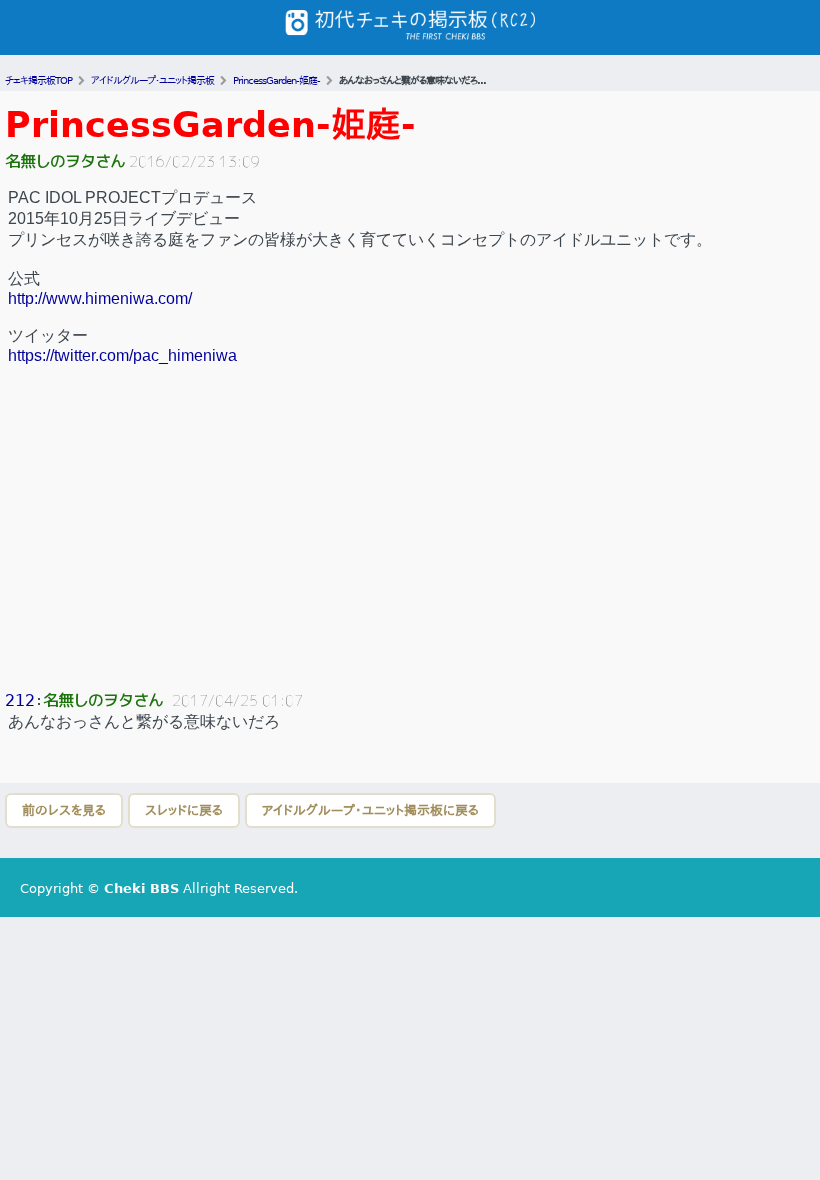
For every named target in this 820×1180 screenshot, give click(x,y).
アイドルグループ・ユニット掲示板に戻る (370, 810)
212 (20, 700)
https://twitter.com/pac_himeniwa (122, 355)
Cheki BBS (141, 888)
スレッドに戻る (184, 810)
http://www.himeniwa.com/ (100, 298)
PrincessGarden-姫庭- (210, 124)
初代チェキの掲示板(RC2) (410, 27)
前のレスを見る (64, 810)
